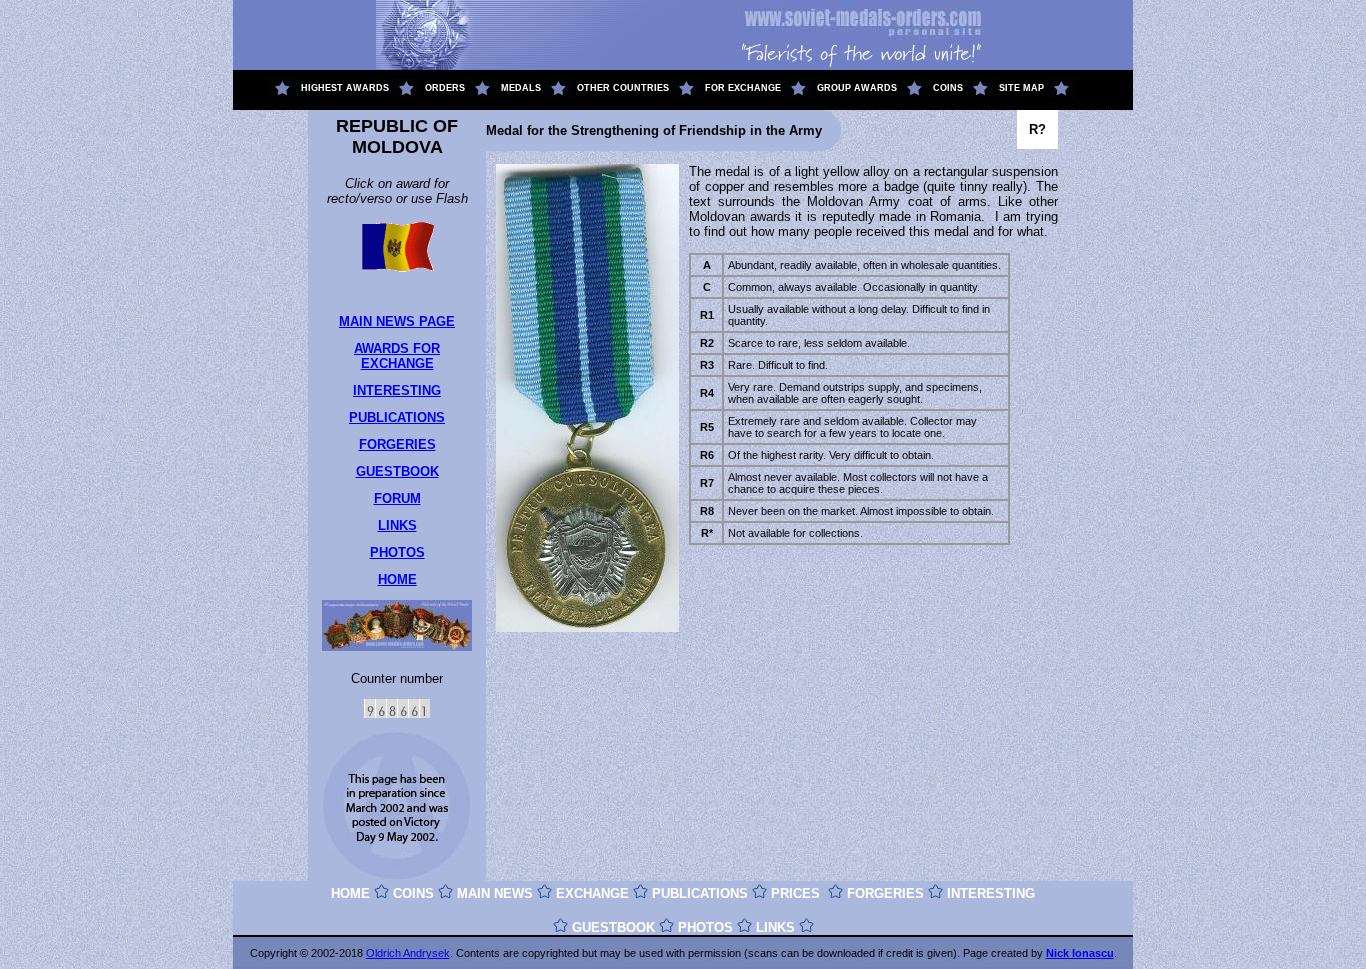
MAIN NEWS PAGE (397, 321)
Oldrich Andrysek (408, 953)
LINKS (397, 525)
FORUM (397, 498)
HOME (397, 579)
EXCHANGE (592, 893)
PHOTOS (397, 552)
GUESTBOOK (397, 471)
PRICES (795, 893)
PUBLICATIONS (397, 417)
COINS (413, 893)
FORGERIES (397, 444)
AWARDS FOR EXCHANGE (397, 356)
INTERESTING (397, 390)
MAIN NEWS (495, 893)
